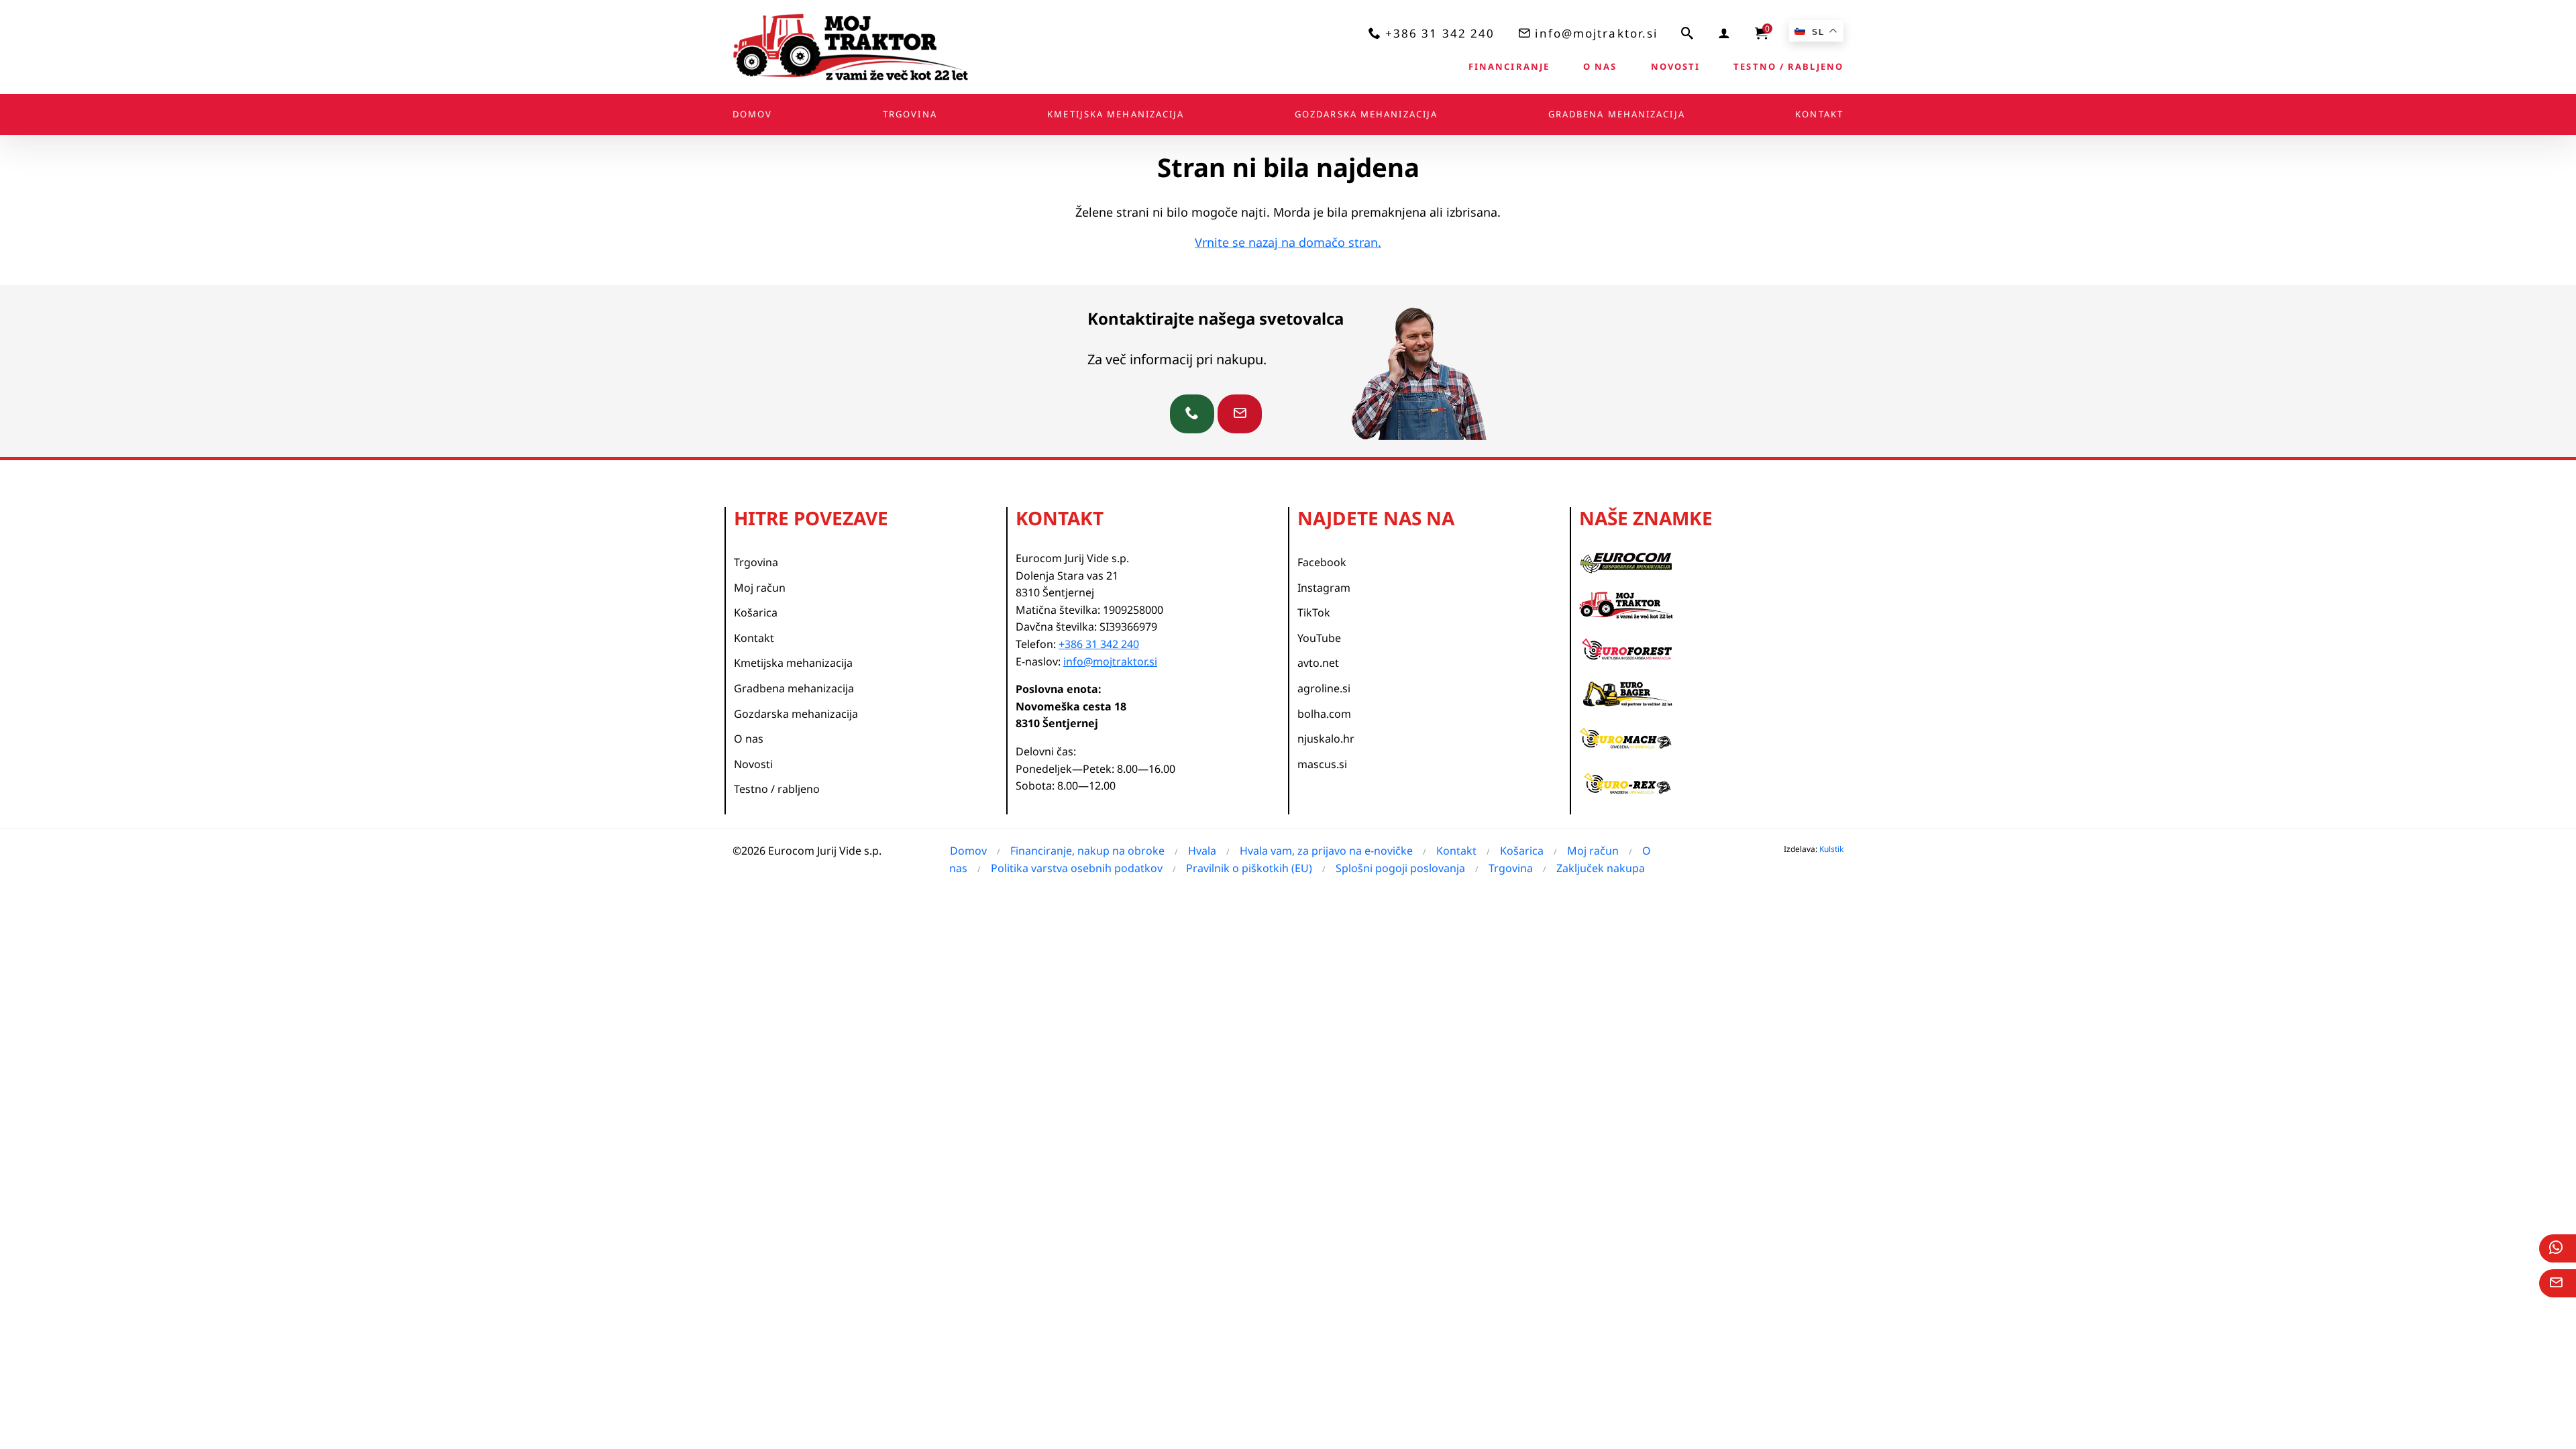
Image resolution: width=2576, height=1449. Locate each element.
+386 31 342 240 (1440, 33)
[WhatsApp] (2558, 1248)
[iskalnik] (1688, 33)
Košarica (756, 612)
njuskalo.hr (1326, 739)
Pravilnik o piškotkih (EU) (1249, 868)
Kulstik (1831, 849)
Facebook (1322, 562)
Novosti (1676, 66)
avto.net (1318, 663)
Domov (753, 114)
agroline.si (1324, 688)
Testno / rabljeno (1788, 66)
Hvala (1202, 851)
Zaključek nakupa (1601, 868)
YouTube (1319, 638)
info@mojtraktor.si (1596, 33)
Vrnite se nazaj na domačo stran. (1288, 242)
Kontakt (1819, 114)
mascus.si (1322, 764)
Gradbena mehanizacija (1617, 114)
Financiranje (1509, 66)
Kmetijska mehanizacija (1116, 114)
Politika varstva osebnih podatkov (1077, 868)
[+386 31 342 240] (1192, 414)
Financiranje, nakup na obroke (1087, 851)
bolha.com (1324, 714)
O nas (1600, 66)
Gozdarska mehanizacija (1366, 114)
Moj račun (760, 588)
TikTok (1314, 612)
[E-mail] (2558, 1283)
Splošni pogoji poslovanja (1400, 868)
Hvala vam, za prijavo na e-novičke (1326, 851)
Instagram (1324, 588)
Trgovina (910, 114)
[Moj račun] (1725, 33)
